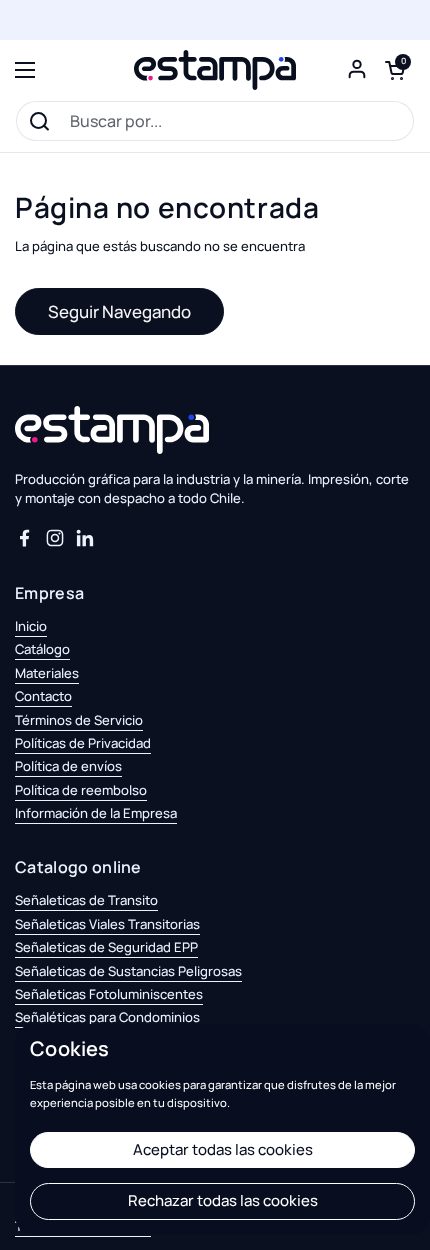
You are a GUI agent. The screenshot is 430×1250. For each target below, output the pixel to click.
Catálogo (42, 649)
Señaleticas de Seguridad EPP (106, 947)
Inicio (31, 626)
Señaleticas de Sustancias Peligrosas (128, 971)
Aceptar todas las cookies (223, 1149)
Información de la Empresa (96, 813)
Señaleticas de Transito (86, 900)
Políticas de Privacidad (83, 743)
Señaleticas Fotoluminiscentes (109, 994)
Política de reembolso (81, 790)
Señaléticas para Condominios (107, 1017)
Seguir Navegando (119, 311)
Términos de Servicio (79, 720)
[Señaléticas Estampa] (215, 70)
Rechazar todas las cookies (223, 1200)
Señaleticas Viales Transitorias (107, 924)
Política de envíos (68, 766)
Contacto (43, 696)
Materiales (47, 673)
